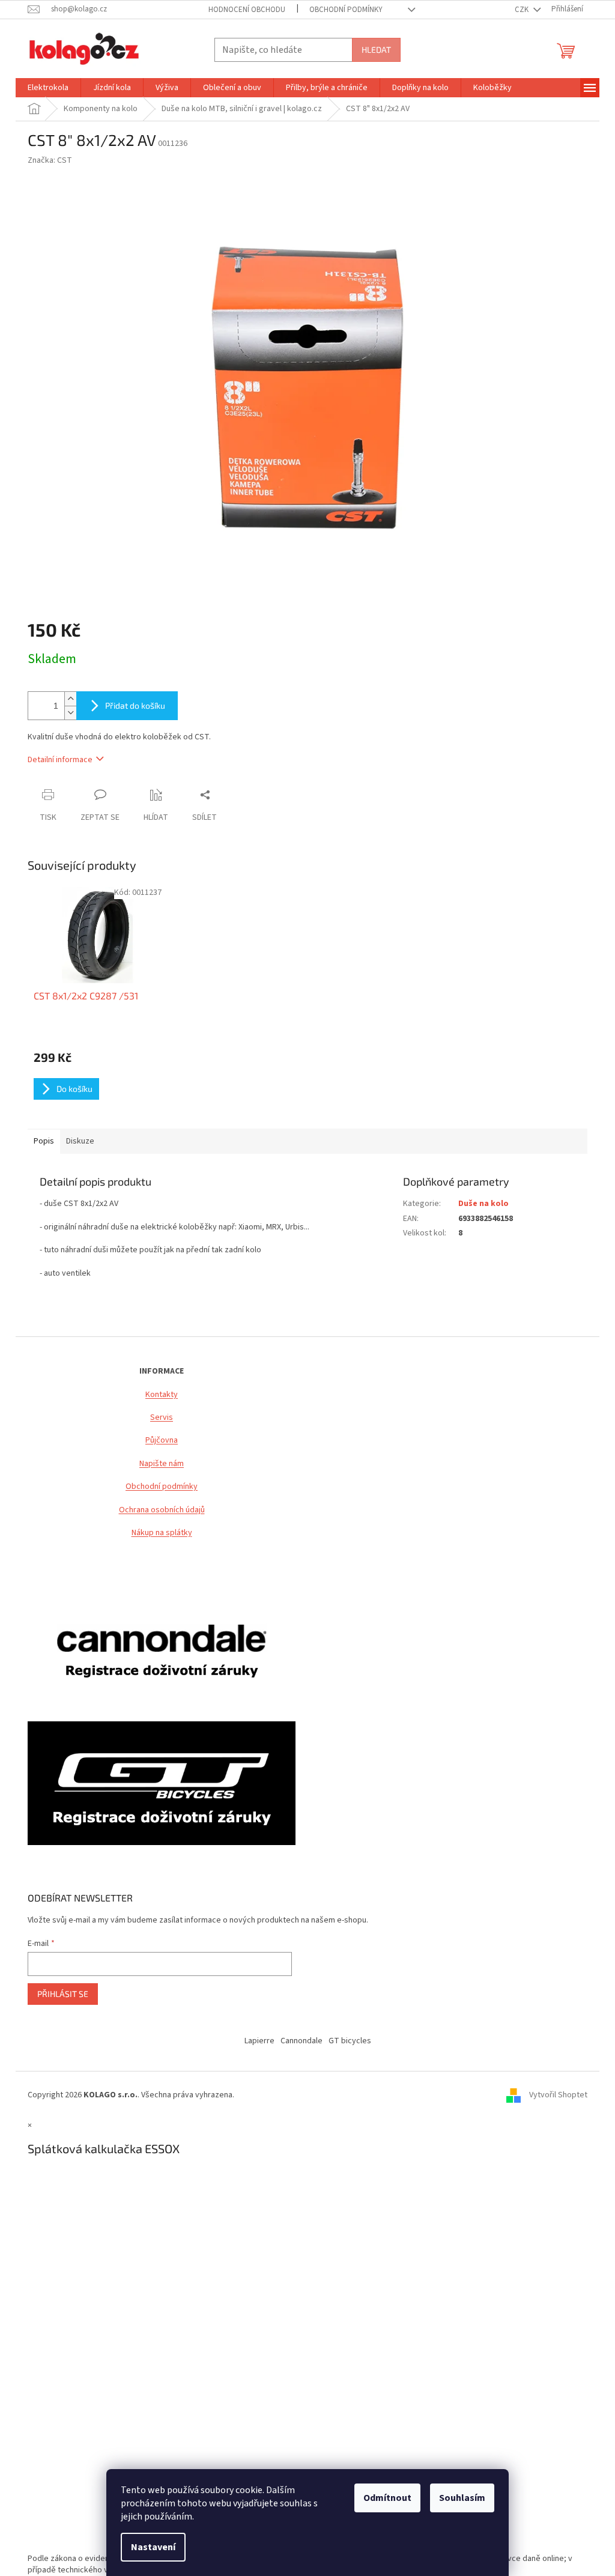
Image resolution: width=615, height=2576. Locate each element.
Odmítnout (387, 2498)
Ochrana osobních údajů (162, 1510)
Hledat (376, 50)
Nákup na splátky (162, 1533)
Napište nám (162, 1464)
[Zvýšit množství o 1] (70, 699)
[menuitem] (48, 88)
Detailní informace (60, 760)
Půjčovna (162, 1441)
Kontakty (162, 1395)
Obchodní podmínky (162, 1487)
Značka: (50, 160)
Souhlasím (462, 2498)
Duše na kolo (483, 1204)
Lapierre (259, 2041)
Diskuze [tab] (80, 1141)
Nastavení (153, 2547)
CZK (523, 10)
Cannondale (301, 2041)
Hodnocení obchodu (247, 10)
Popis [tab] (44, 1141)
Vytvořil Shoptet (558, 2096)
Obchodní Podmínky (346, 10)
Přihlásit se (63, 1994)
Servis (162, 1418)
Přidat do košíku (135, 705)
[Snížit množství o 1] (70, 713)
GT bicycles (350, 2041)
